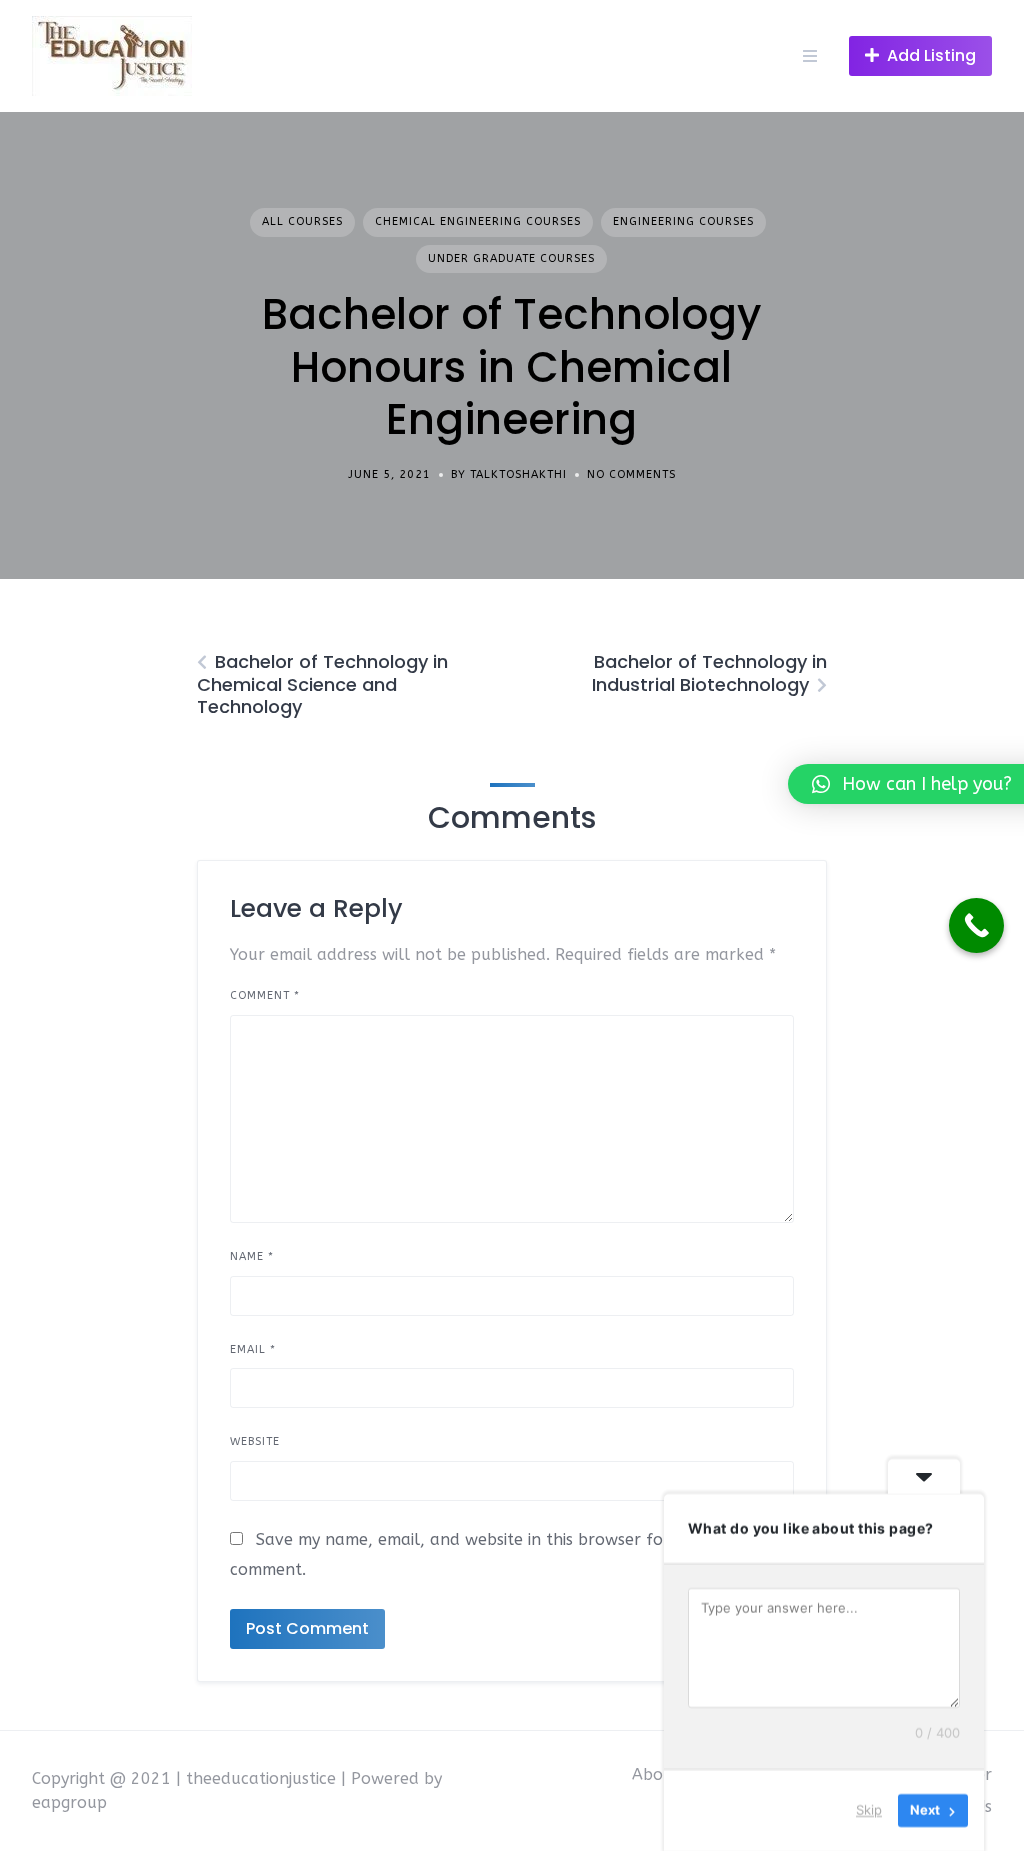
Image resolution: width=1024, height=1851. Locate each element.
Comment (265, 995)
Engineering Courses (683, 221)
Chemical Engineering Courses (478, 221)
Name (252, 1256)
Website (255, 1441)
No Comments (631, 474)
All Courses (302, 221)
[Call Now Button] (976, 925)
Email (253, 1349)
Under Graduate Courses (511, 258)
